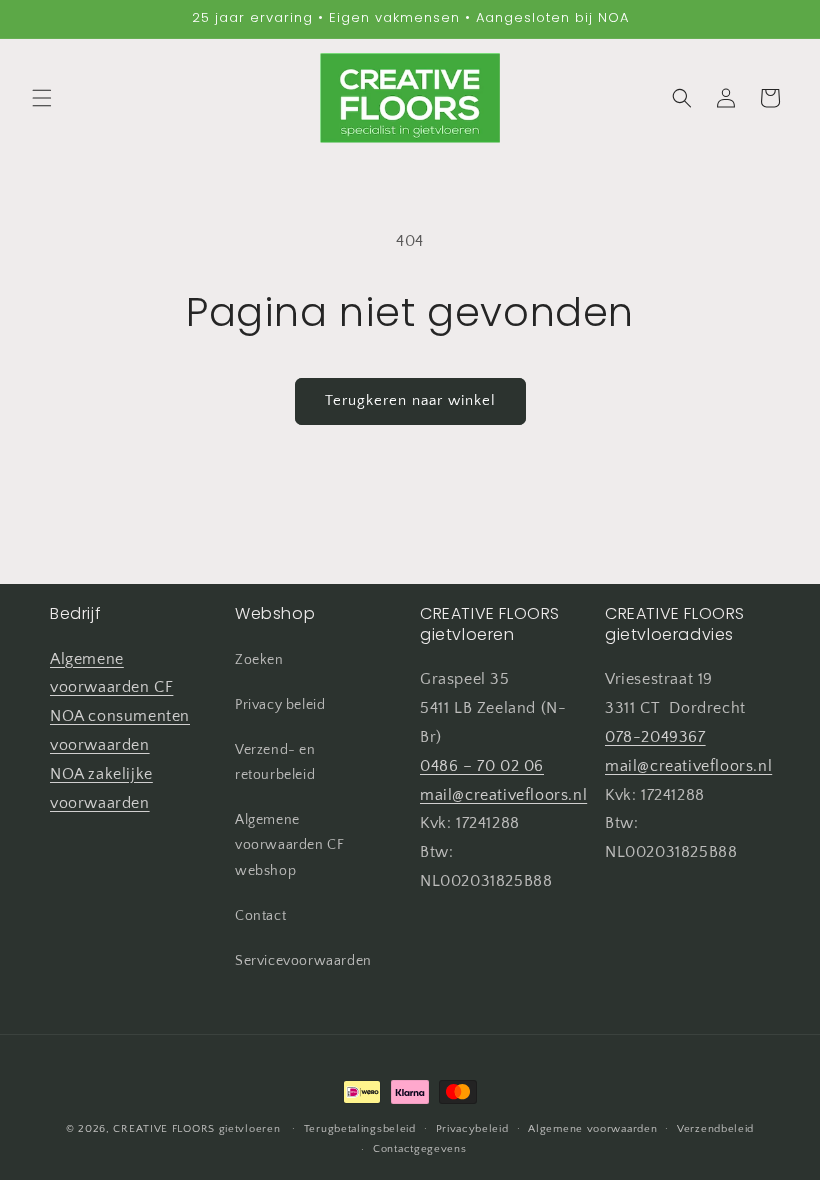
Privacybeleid (472, 1129)
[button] (42, 98)
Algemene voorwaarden (592, 1129)
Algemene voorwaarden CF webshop (289, 845)
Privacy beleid (280, 705)
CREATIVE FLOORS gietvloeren (196, 1129)
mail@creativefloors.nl (503, 795)
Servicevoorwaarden (303, 961)
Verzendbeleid (715, 1129)
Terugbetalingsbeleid (360, 1129)
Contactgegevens (420, 1149)
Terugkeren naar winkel (410, 400)
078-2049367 (655, 737)
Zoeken (259, 660)
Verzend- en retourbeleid (275, 762)
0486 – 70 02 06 (482, 766)
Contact (260, 916)
